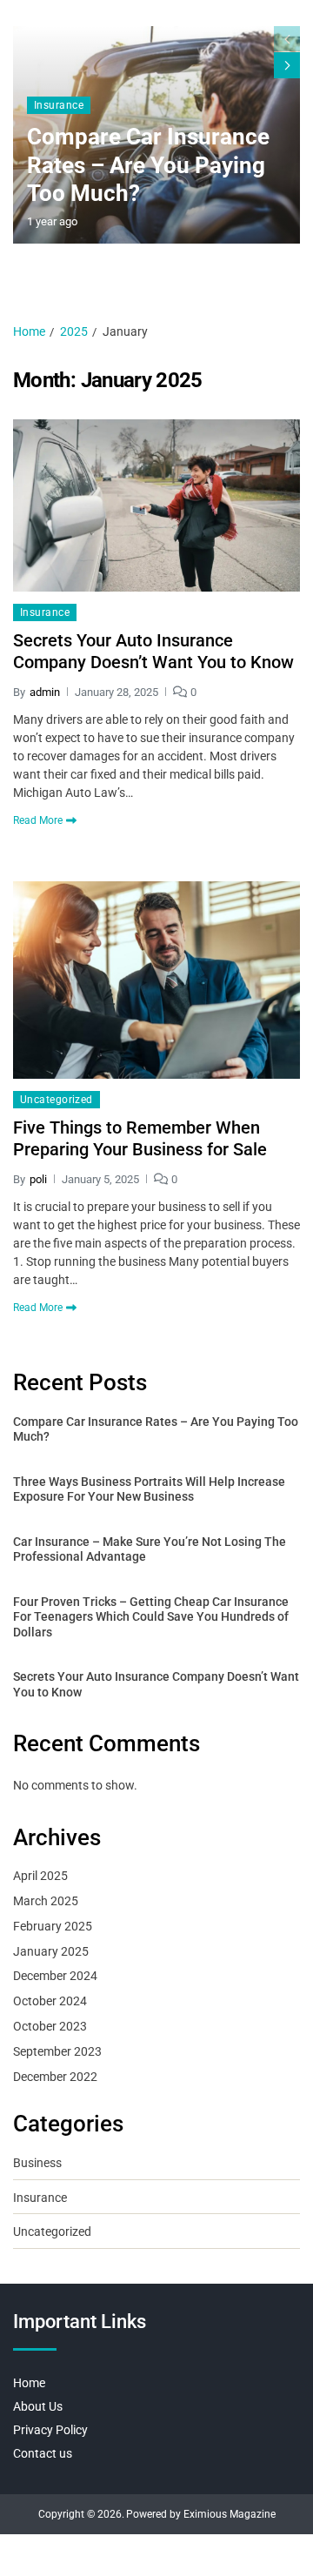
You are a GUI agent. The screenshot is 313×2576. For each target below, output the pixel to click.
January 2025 (51, 1951)
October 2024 (50, 2001)
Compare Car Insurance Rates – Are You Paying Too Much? (148, 165)
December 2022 (55, 2077)
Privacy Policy (50, 2430)
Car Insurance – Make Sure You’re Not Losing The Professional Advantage (150, 1549)
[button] (287, 65)
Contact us (43, 2453)
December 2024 (55, 1976)
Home (29, 2383)
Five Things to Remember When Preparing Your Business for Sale (140, 1138)
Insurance (59, 105)
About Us (38, 2406)
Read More (38, 820)
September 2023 (57, 2051)
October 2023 (50, 2026)
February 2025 (53, 1926)
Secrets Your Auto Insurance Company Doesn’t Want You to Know (153, 651)
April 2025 (40, 1876)
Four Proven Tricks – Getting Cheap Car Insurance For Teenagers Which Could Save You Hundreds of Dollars (151, 1617)
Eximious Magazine (230, 2514)
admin (45, 692)
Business (37, 2163)
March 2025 (46, 1901)
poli (38, 1179)
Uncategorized (57, 1100)
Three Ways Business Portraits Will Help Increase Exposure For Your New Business (149, 1489)
